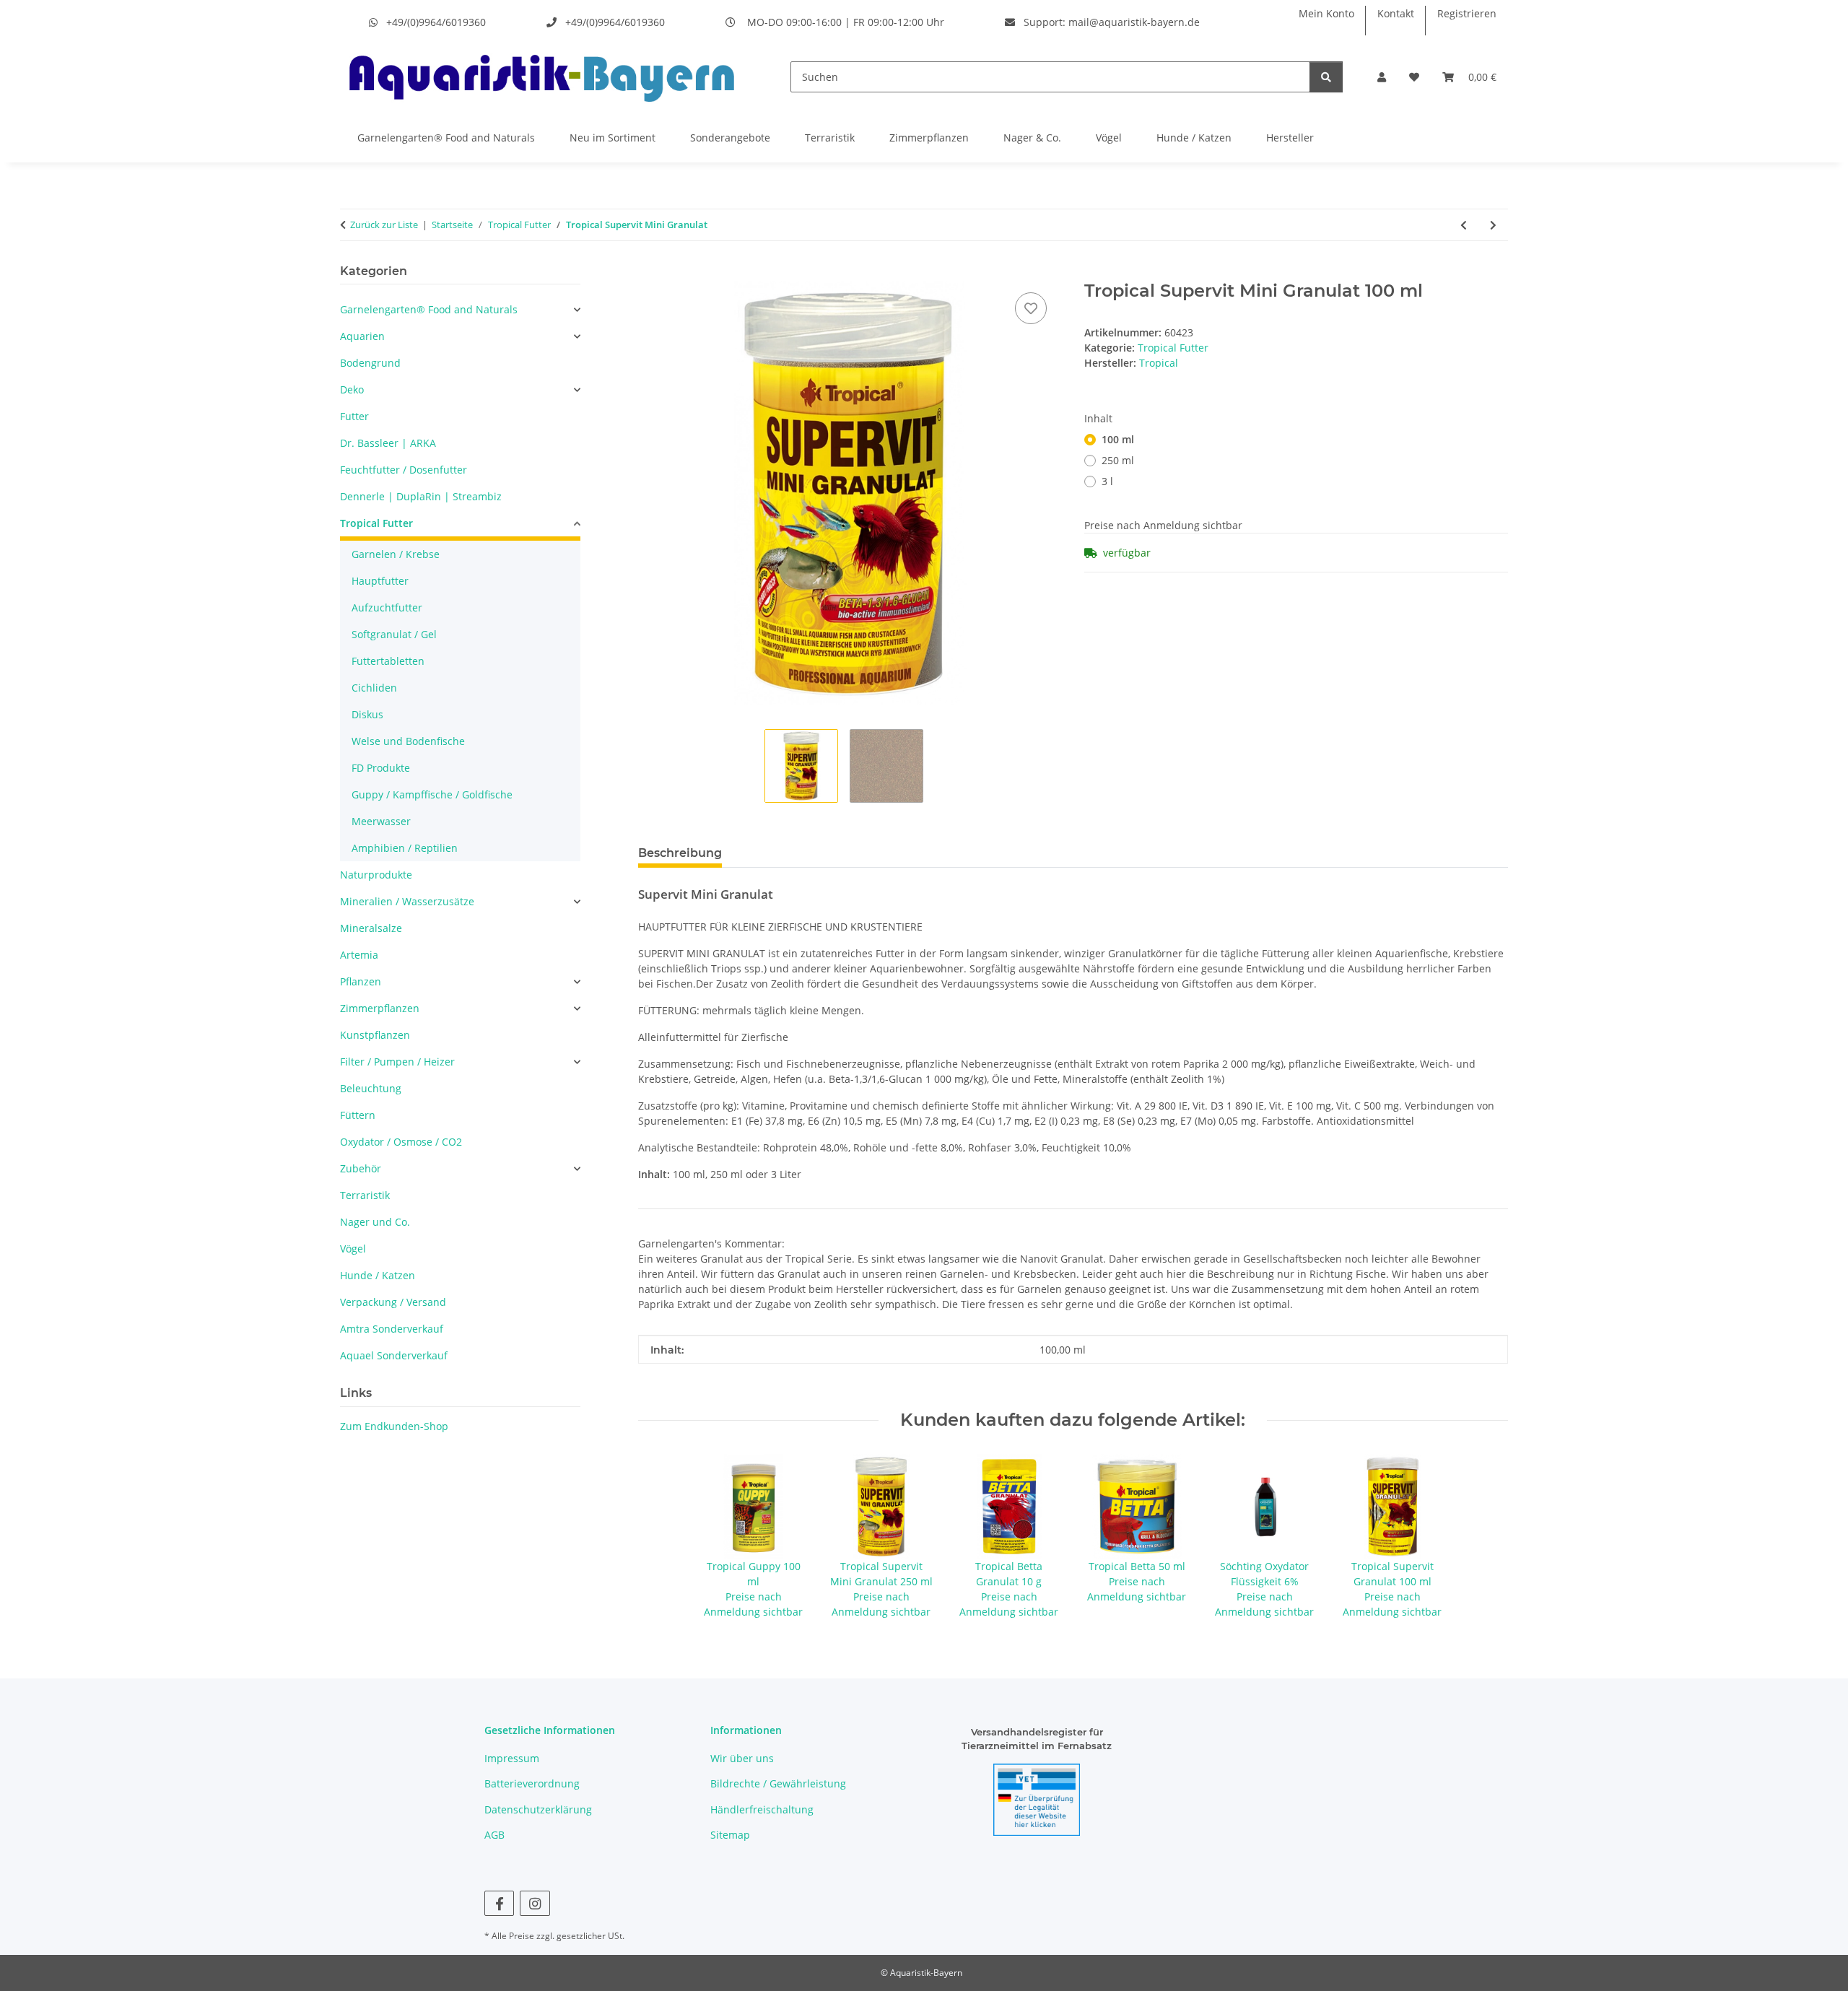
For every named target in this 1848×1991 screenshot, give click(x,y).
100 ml (1118, 439)
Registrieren (1467, 13)
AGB (494, 1835)
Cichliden (374, 688)
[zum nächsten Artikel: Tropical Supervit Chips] (1493, 225)
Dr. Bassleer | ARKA (388, 443)
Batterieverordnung (532, 1783)
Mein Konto (1326, 13)
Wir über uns (742, 1758)
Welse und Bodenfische (408, 741)
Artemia (359, 955)
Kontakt (1396, 13)
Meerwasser (381, 821)
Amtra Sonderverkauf (392, 1329)
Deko (352, 389)
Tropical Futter (1173, 348)
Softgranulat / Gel (394, 634)
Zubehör (361, 1168)
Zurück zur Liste (384, 225)
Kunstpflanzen (375, 1035)
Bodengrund (370, 363)
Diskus (367, 714)
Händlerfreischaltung (762, 1809)
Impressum (512, 1758)
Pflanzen (361, 981)
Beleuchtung (371, 1088)
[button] (1382, 77)
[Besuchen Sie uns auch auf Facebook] (499, 1903)
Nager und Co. (375, 1222)
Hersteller (1290, 138)
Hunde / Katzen (1194, 138)
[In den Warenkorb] (650, 273)
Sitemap (730, 1835)
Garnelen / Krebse (396, 554)
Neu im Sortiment (613, 138)
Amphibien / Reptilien (405, 848)
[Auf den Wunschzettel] (1031, 308)
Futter (354, 416)
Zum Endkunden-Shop (394, 1426)
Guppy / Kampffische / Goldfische (432, 794)
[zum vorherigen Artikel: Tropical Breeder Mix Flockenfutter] (1464, 225)
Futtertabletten (388, 661)
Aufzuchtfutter (387, 607)
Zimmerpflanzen (929, 138)
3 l (1107, 481)
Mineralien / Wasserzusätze (407, 901)
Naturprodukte (376, 875)
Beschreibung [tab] (680, 853)
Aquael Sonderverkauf (394, 1355)
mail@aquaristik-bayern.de (1134, 22)
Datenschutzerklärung (538, 1809)
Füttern (358, 1115)
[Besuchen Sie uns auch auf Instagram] (535, 1903)
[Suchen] (1326, 77)
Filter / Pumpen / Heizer (397, 1062)
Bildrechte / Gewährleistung (778, 1783)
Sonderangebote (730, 138)
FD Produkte (381, 768)
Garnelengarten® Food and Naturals (446, 138)
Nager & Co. (1032, 138)
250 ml (1118, 460)
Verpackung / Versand (393, 1302)
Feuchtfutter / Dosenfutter (404, 470)
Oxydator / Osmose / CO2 (401, 1142)
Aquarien (362, 336)
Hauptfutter (380, 581)
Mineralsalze (371, 928)
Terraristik (830, 138)
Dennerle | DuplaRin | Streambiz (421, 496)
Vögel (1109, 138)
